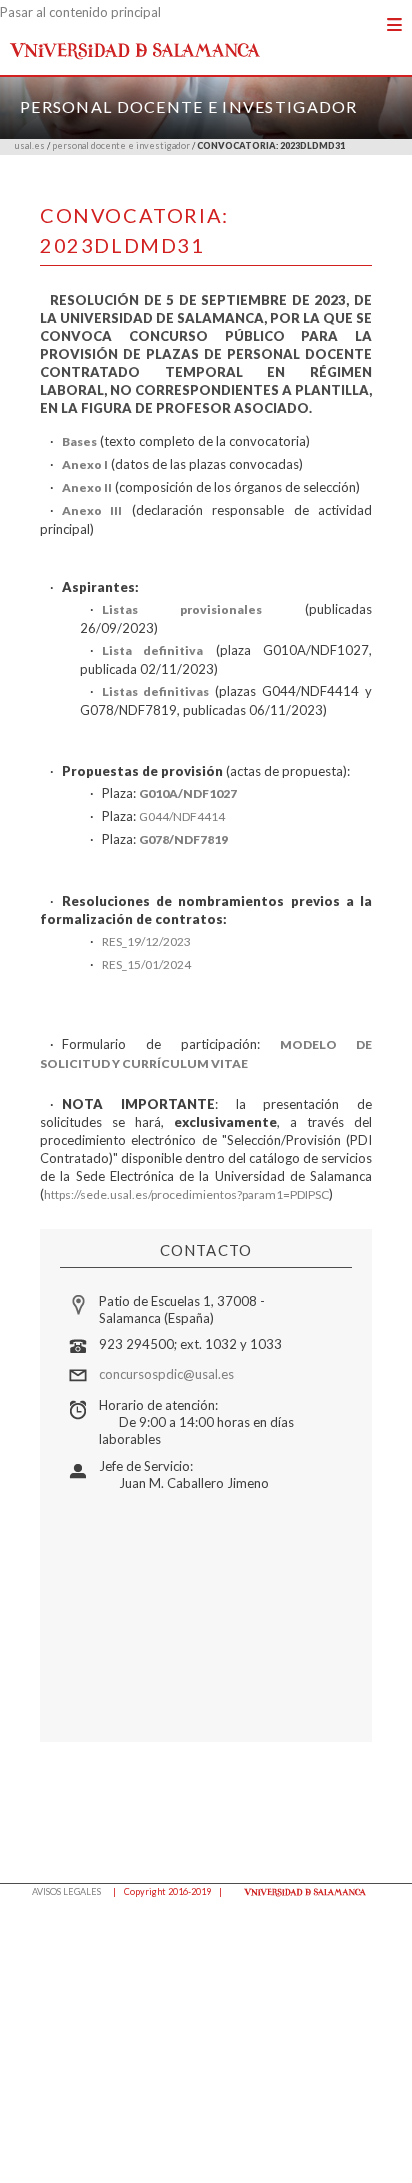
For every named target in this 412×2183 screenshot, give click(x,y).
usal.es (30, 145)
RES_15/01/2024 (146, 964)
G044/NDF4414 (182, 816)
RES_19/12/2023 (146, 941)
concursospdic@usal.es (166, 1374)
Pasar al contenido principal (80, 12)
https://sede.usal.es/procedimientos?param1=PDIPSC (186, 1194)
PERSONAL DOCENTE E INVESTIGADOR (189, 106)
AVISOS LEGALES (66, 1891)
